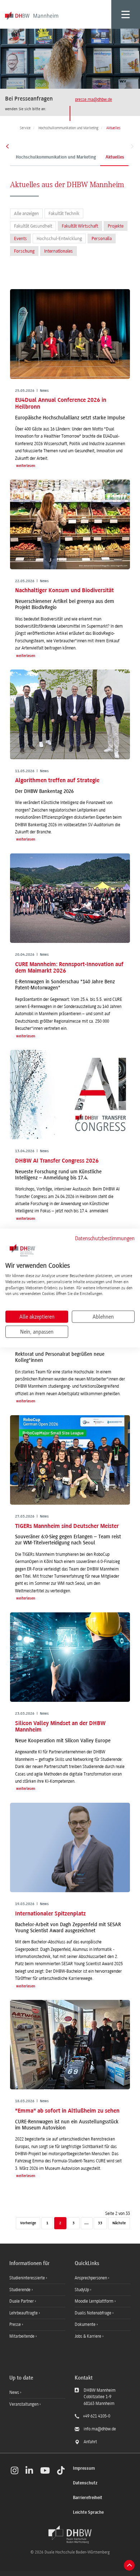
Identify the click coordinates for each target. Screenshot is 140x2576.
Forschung (24, 251)
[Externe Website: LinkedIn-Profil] (29, 2470)
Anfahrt (90, 2442)
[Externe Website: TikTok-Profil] (61, 2470)
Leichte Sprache (88, 2512)
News (14, 2392)
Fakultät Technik (64, 213)
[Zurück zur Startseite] (70, 2534)
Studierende (20, 2290)
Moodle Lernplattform (95, 2301)
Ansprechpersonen (91, 2278)
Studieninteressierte (28, 2278)
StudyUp (82, 2290)
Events (20, 238)
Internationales (59, 251)
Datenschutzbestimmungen (105, 1238)
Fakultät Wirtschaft (80, 226)
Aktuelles (115, 157)
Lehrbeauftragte (24, 2313)
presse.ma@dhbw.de (94, 99)
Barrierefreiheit (88, 2498)
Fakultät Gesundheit (33, 226)
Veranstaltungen (24, 2404)
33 (100, 2223)
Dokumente (86, 2324)
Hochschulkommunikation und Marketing (56, 157)
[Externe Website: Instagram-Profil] (15, 2470)
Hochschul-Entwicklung (59, 238)
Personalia (102, 238)
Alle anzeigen (26, 213)
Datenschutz (85, 2483)
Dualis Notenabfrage (94, 2313)
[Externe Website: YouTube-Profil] (45, 2470)
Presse (16, 2324)
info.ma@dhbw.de (100, 2429)
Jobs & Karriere (88, 2336)
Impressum (84, 2468)
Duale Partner (22, 2301)
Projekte (116, 226)
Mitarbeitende (22, 2336)
